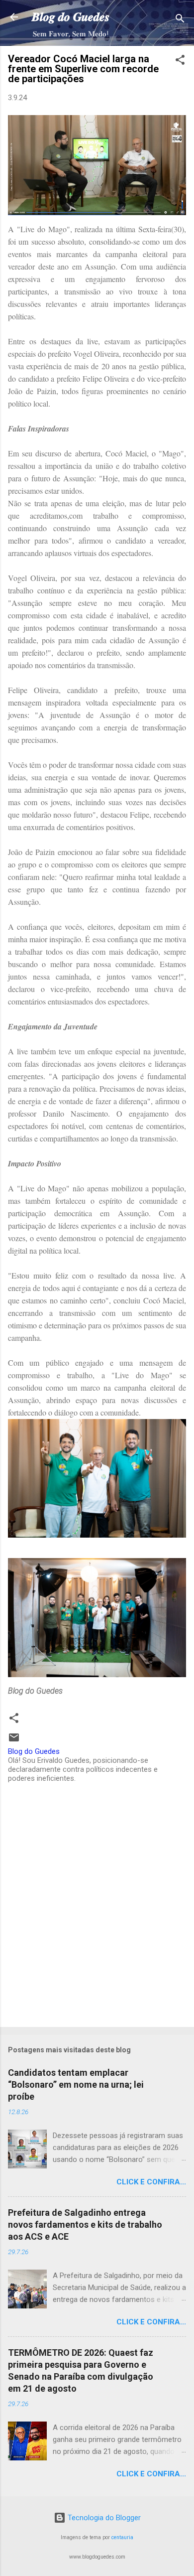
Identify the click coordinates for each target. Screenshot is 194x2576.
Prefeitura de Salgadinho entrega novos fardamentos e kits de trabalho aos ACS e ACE (85, 2224)
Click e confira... (151, 2182)
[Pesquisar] (180, 20)
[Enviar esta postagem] (14, 1741)
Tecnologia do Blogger (103, 2518)
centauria (122, 2537)
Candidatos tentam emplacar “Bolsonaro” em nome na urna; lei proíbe (76, 2084)
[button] (180, 62)
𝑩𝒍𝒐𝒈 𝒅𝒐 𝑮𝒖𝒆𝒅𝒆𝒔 (71, 17)
